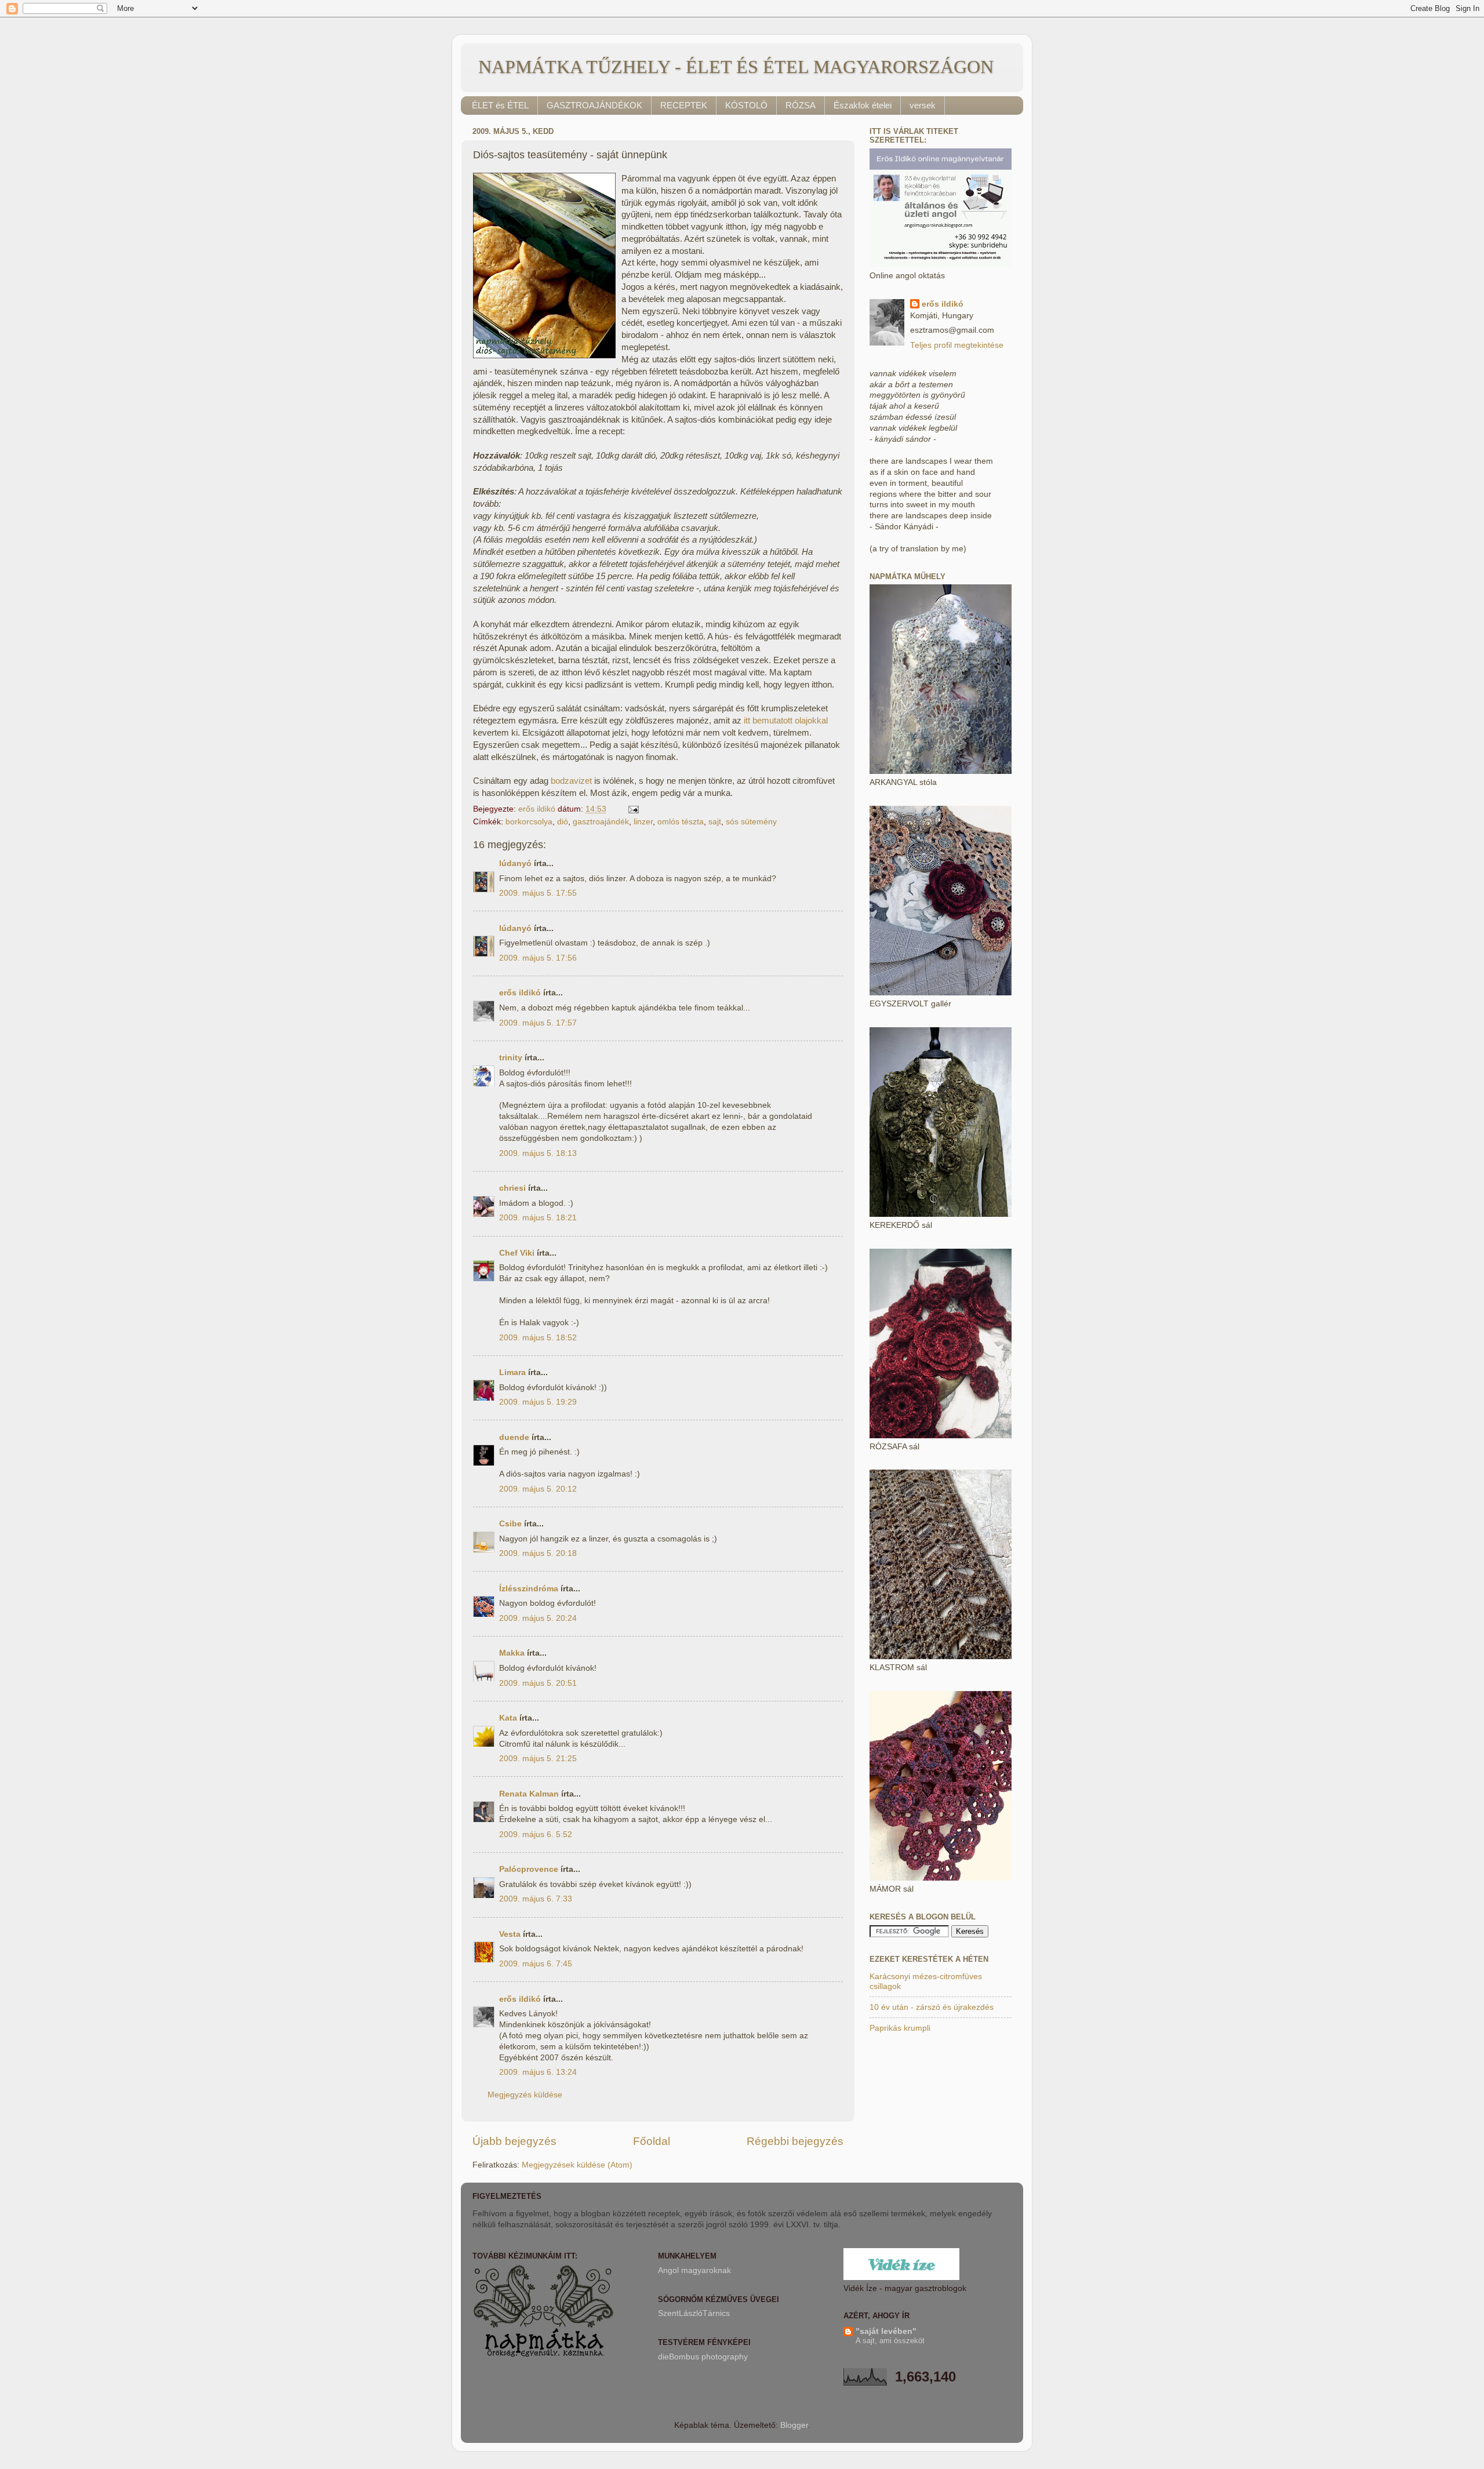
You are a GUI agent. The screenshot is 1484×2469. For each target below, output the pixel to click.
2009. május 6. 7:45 (536, 1964)
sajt (715, 822)
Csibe (510, 1524)
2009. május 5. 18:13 (538, 1153)
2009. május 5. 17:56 (538, 958)
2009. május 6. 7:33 (536, 1899)
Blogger (794, 2425)
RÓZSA (801, 105)
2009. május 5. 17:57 (538, 1023)
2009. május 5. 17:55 (538, 893)
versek (923, 105)
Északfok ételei (863, 105)
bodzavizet (571, 781)
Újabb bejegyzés (514, 2141)
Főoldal (652, 2141)
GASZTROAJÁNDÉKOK (594, 105)
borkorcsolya (529, 822)
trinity (511, 1058)
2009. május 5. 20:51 (538, 1683)
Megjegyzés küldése (525, 2095)
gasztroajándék (601, 822)
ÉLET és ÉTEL (500, 105)
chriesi (512, 1188)
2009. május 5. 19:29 (538, 1402)
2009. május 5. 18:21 (538, 1218)
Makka (512, 1653)
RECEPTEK (684, 105)
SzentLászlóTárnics (694, 2313)
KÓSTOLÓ (746, 105)
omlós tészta (681, 822)
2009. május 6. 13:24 (538, 2072)
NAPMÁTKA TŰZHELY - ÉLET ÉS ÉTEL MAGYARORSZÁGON (736, 67)
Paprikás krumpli (900, 2028)
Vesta (510, 1934)
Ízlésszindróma (529, 1589)
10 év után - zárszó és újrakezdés (932, 2007)
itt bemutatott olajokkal (786, 721)
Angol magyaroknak (694, 2270)
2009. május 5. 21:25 (538, 1759)
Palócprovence (529, 1869)
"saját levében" (886, 2331)
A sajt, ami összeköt (890, 2341)
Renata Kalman (529, 1794)
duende (514, 1437)
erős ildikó (520, 993)
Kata (508, 1718)
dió (563, 822)
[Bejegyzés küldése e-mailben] (633, 809)
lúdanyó (515, 863)
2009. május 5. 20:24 (538, 1618)
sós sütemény (751, 822)
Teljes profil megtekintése (957, 345)
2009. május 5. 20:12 (538, 1489)
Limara (512, 1372)
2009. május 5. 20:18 (538, 1553)
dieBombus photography (703, 2357)
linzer (643, 822)
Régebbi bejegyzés (795, 2141)
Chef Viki (517, 1253)
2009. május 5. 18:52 (538, 1338)
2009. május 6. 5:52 (536, 1835)
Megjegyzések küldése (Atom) (577, 2165)
